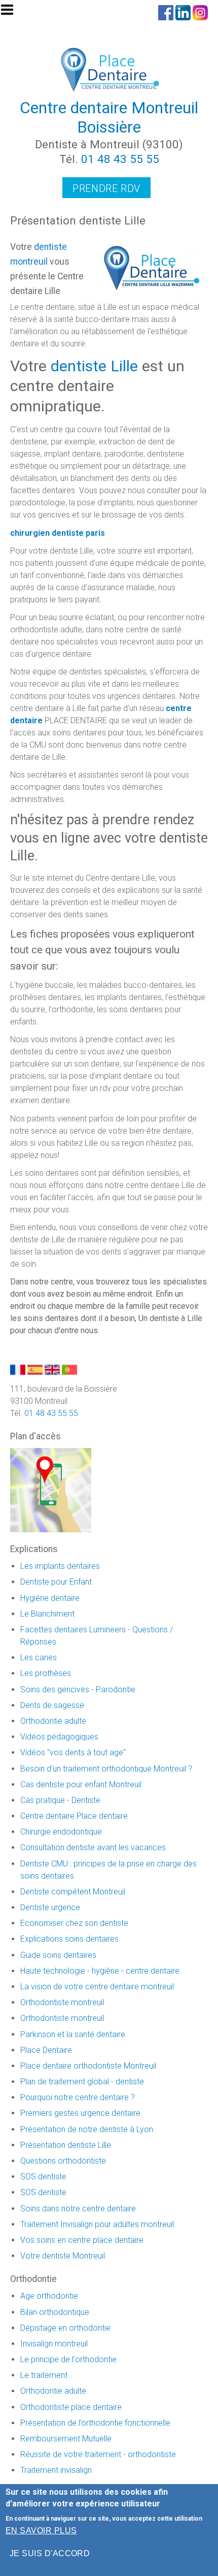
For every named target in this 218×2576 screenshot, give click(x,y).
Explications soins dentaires (69, 1939)
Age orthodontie (49, 2296)
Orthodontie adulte (53, 1721)
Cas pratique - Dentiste (60, 1800)
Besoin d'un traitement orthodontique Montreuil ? (106, 1769)
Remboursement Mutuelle (66, 2439)
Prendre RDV (106, 188)
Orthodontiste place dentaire (71, 2407)
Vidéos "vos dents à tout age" (73, 1752)
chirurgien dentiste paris (58, 533)
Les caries (39, 1657)
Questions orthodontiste (63, 2161)
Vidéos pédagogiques (59, 1737)
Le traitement (44, 2375)
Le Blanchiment (47, 1614)
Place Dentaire (46, 2050)
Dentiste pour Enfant (56, 1582)
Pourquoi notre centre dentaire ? (78, 2097)
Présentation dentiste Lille (66, 2145)
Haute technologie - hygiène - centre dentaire (100, 1971)
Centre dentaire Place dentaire (74, 1816)
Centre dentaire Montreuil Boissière (109, 117)
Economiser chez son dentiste (74, 1923)
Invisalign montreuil (54, 2344)
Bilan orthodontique (55, 2312)
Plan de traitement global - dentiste (82, 2082)
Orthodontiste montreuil (62, 2002)
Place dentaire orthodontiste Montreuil (88, 2066)
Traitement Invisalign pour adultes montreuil (97, 2224)
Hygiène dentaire (50, 1598)
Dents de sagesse (52, 1705)
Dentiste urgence (50, 1907)
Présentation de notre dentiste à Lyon (87, 2129)
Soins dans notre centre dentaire (78, 2209)
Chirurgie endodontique (61, 1832)
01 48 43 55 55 (120, 159)
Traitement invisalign (56, 2470)
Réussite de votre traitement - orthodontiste (98, 2454)
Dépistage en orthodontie (65, 2328)
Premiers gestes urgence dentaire (80, 2113)
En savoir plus (41, 2531)
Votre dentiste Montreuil (63, 2256)
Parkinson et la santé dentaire (73, 2034)
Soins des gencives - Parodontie (78, 1689)
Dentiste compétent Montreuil (73, 1892)
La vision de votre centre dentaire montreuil (97, 1987)
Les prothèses (46, 1673)
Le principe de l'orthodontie (68, 2359)
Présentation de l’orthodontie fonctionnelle (95, 2423)
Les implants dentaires (60, 1566)
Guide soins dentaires (58, 1955)
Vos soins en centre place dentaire (82, 2240)
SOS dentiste (43, 2177)
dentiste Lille (94, 366)
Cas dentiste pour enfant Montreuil (81, 1784)
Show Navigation (12, 13)
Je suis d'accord (50, 2553)
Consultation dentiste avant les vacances (93, 1847)
